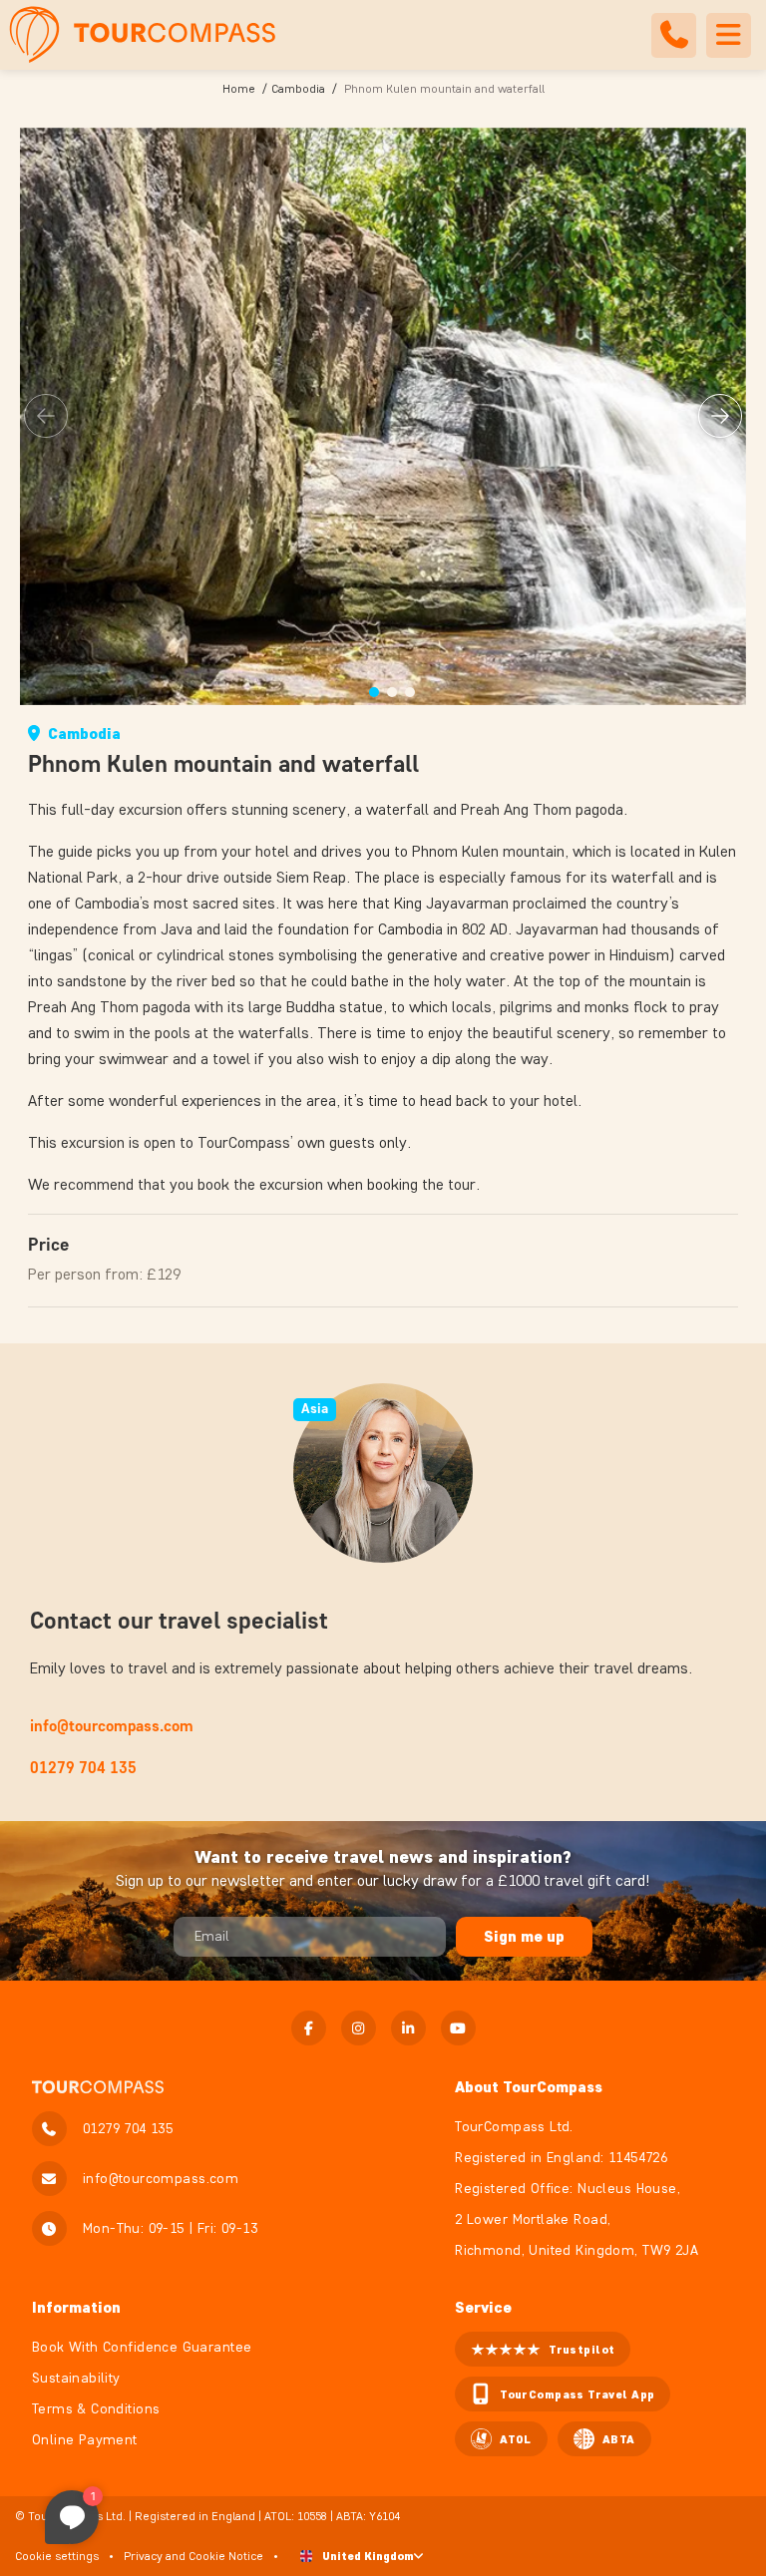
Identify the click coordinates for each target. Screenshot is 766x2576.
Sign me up (524, 1936)
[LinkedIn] (408, 2028)
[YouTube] (458, 2028)
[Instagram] (359, 2028)
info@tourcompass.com (112, 1726)
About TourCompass (529, 2087)
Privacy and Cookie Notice (193, 2556)
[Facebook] (309, 2028)
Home (239, 88)
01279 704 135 (83, 1768)
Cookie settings (57, 2556)
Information (76, 2307)
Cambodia (298, 88)
